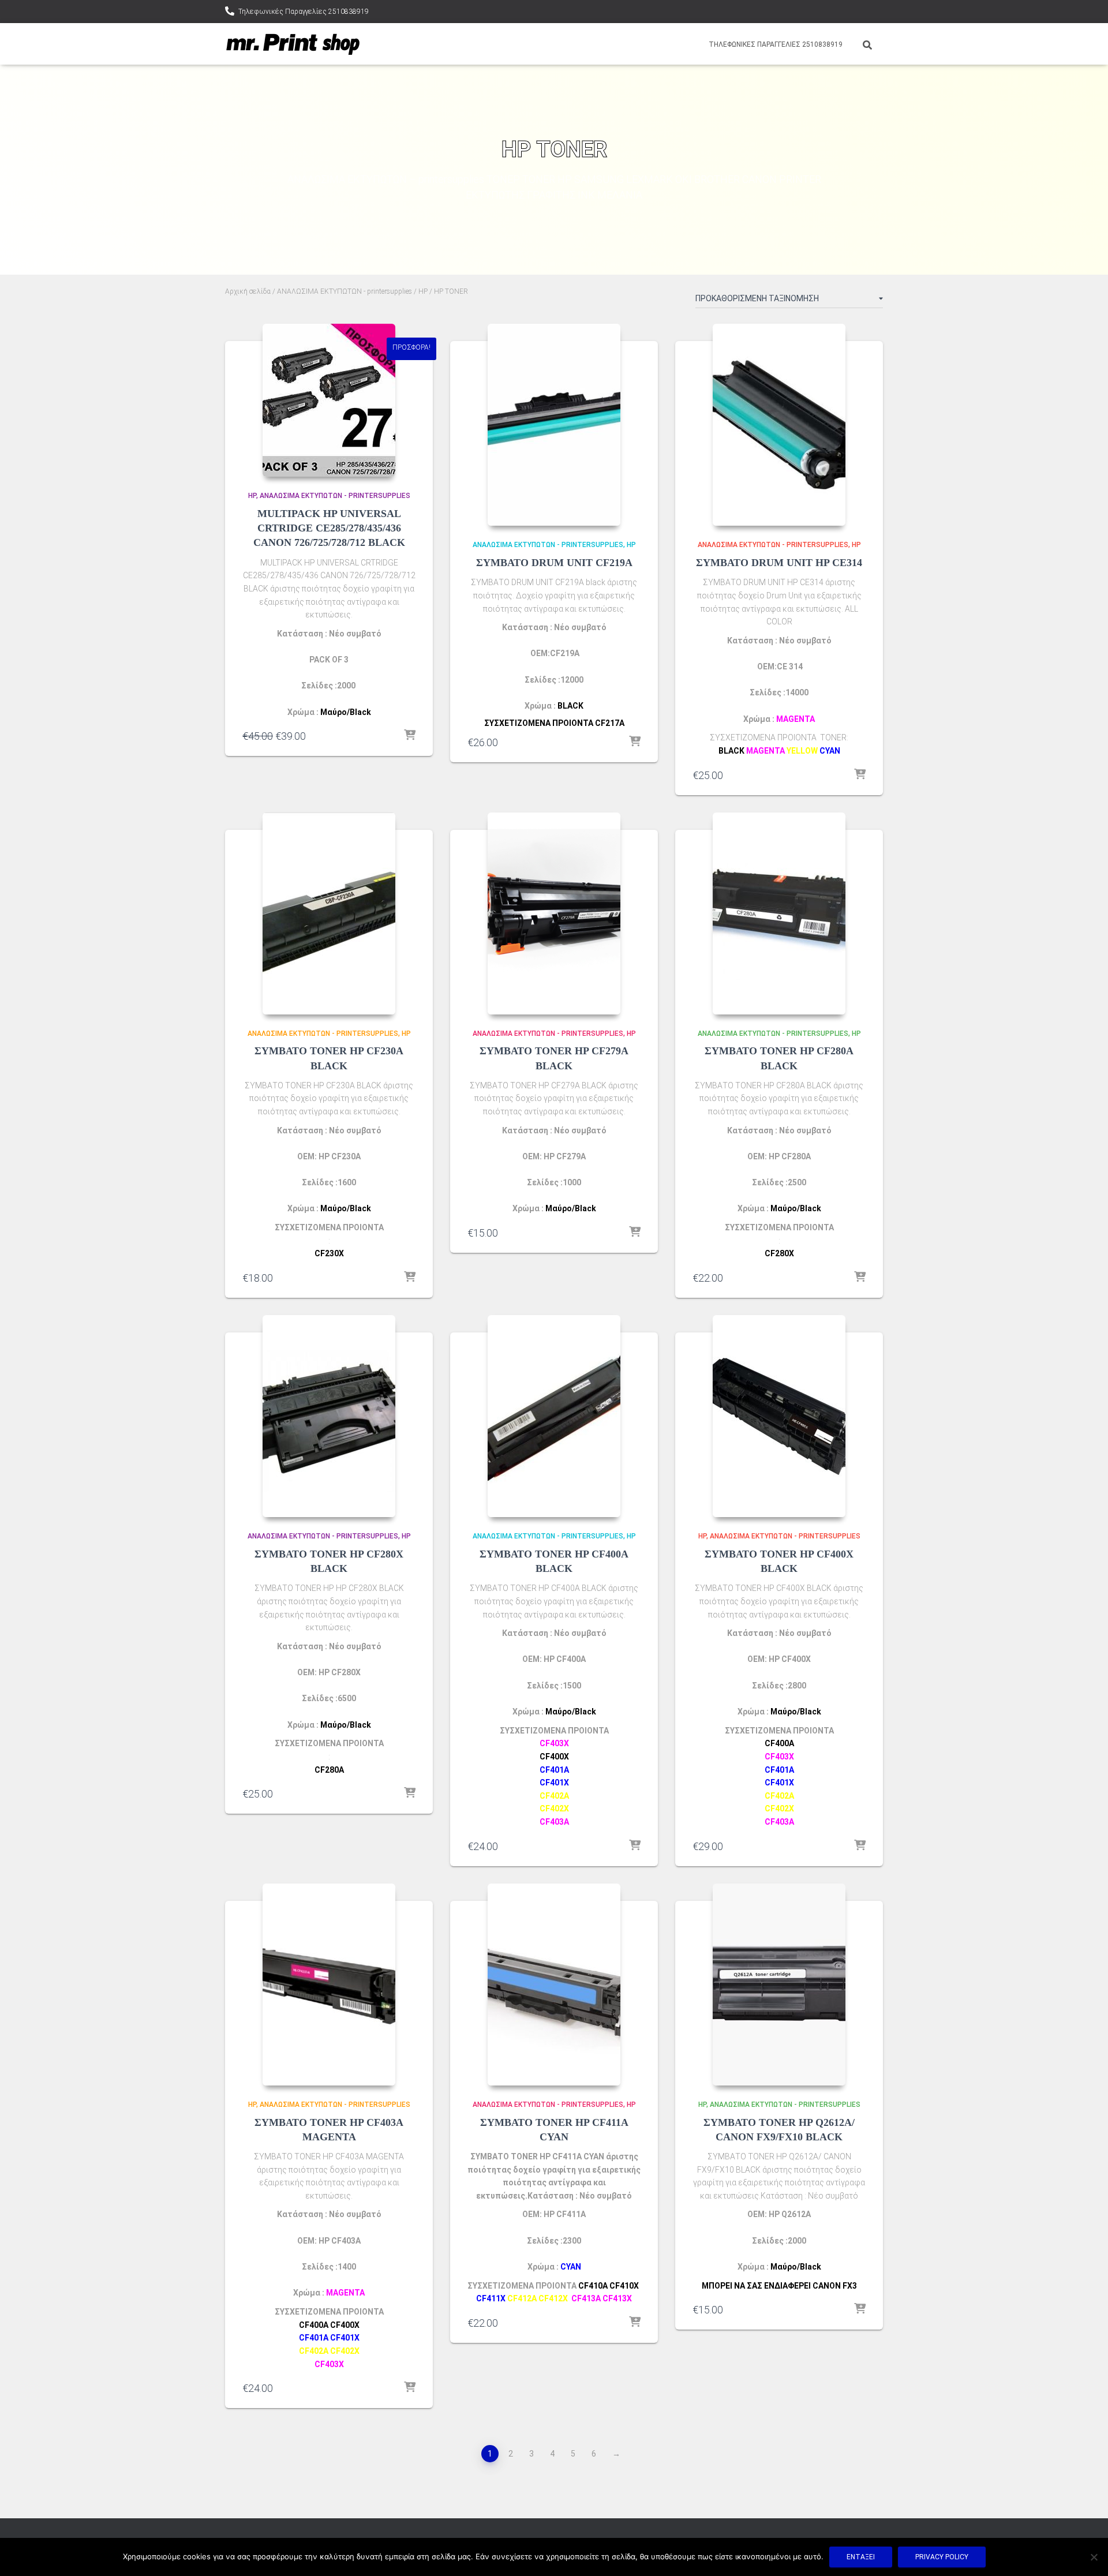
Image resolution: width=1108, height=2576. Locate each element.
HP (423, 291)
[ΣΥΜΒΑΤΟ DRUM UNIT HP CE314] (779, 425)
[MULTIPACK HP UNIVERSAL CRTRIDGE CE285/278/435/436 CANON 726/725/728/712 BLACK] (329, 400)
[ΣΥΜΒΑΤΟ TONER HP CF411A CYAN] (554, 1985)
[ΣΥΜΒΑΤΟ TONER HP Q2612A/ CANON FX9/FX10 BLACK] (779, 1985)
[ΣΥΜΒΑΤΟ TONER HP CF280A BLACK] (779, 913)
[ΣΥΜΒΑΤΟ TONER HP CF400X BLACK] (779, 1416)
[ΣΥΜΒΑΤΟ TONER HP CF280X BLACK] (329, 1416)
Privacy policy (942, 2557)
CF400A (314, 2325)
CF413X (617, 2298)
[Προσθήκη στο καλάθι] (410, 736)
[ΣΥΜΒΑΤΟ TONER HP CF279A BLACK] (554, 913)
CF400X (345, 2325)
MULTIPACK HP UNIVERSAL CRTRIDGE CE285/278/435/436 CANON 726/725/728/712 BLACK (329, 528)
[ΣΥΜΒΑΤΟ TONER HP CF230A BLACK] (329, 913)
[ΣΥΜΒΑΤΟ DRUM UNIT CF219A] (554, 425)
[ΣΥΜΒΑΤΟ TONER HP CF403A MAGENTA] (329, 1985)
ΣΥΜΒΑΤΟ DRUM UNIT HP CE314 (779, 563)
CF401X (554, 1783)
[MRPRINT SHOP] (293, 44)
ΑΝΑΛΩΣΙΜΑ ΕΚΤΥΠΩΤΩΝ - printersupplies (345, 291)
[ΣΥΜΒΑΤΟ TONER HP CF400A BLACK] (554, 1416)
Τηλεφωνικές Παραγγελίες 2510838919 (304, 12)
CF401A (314, 2338)
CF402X (554, 1809)
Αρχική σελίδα (248, 291)
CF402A (314, 2351)
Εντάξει (861, 2557)
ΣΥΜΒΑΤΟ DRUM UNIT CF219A (554, 563)
